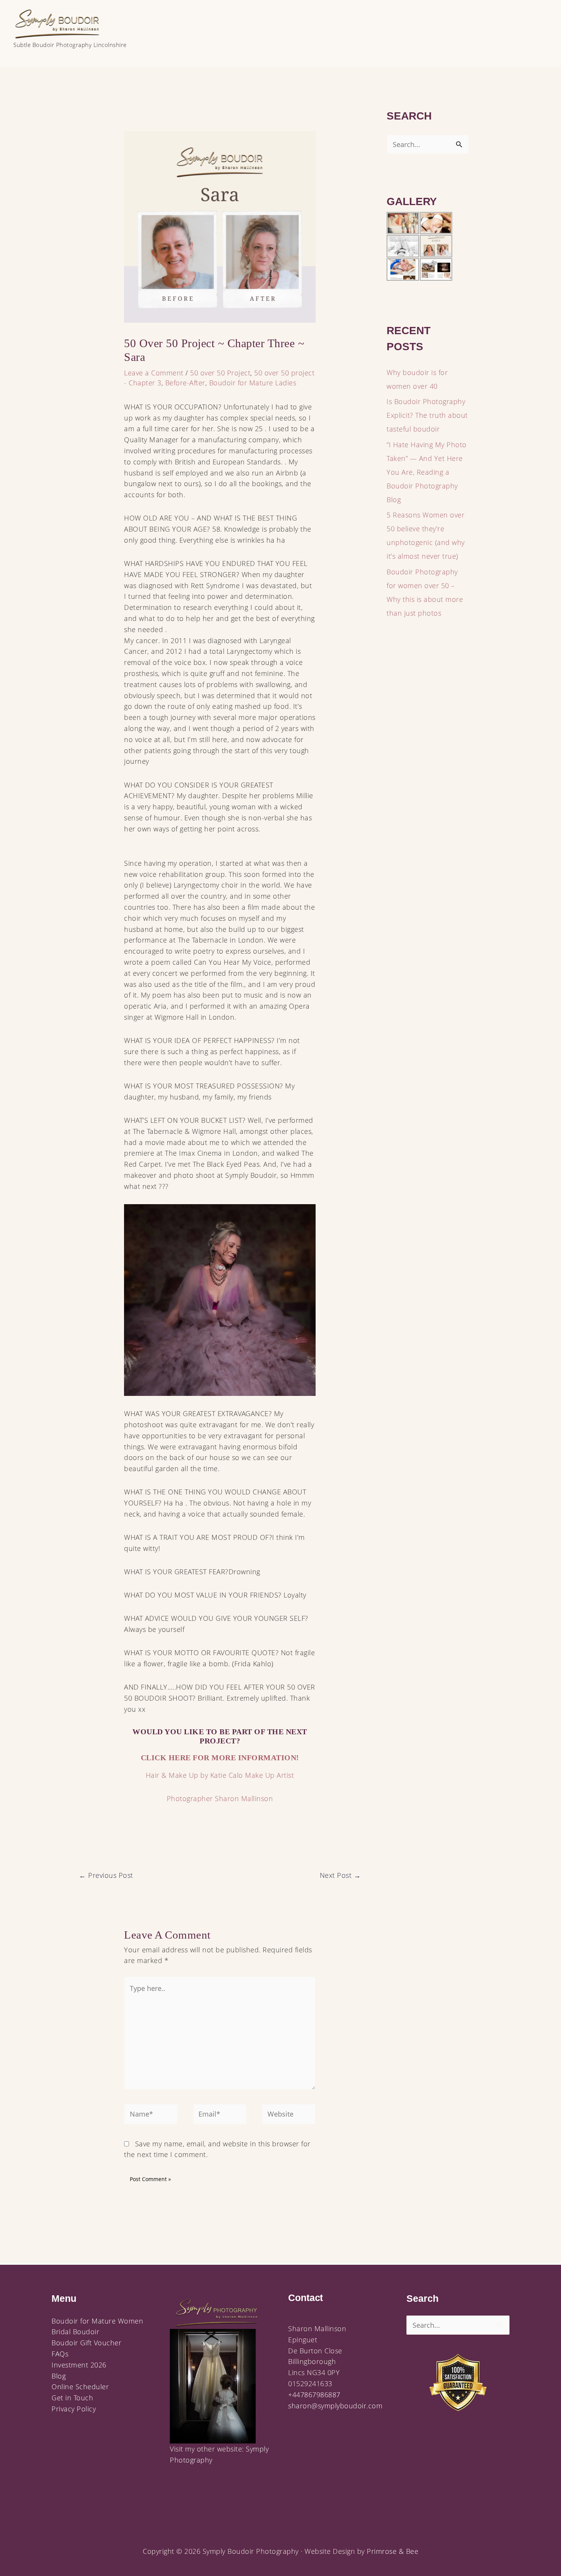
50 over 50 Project (220, 373)
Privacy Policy (74, 2409)
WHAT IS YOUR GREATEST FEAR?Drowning (192, 1572)
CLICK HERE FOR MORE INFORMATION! (220, 1758)
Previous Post (106, 1875)
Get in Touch (72, 2398)
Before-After (185, 383)
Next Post (340, 1875)
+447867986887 (314, 2395)
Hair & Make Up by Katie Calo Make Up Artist (220, 1775)
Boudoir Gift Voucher (86, 2343)
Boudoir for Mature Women (97, 2321)
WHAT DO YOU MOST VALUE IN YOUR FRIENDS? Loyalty (215, 1595)
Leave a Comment (154, 373)
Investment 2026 (79, 2365)
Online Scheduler (80, 2387)
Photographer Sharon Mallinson (220, 1798)
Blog (59, 2376)
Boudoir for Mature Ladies (253, 383)
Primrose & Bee (393, 2551)
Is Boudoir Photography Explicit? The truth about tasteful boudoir (427, 415)
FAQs (60, 2354)
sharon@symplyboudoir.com (335, 2406)
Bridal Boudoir (75, 2332)
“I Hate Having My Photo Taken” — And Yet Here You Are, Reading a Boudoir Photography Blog (427, 472)
